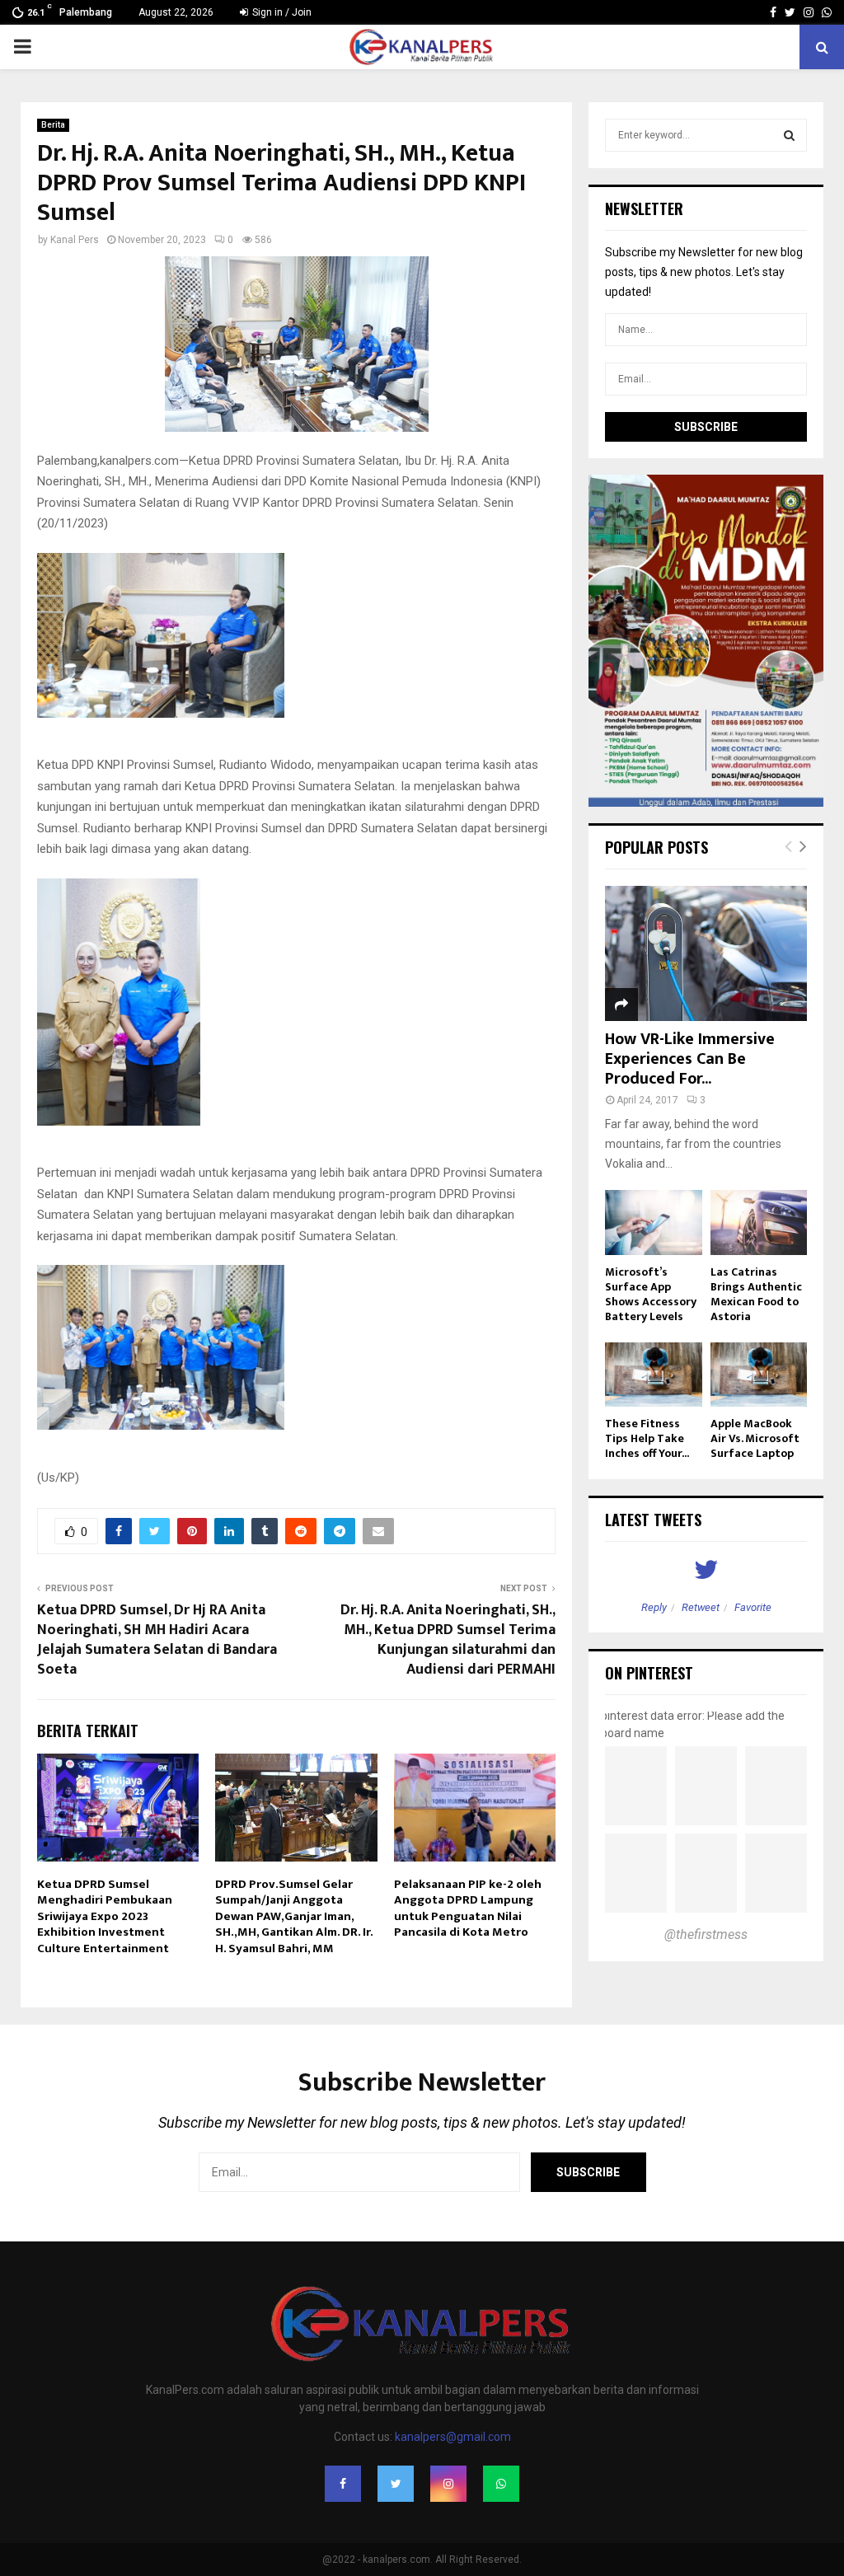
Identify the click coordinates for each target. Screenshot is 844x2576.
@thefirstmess (706, 1934)
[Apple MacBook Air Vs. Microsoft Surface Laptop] (759, 1375)
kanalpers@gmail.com (453, 2437)
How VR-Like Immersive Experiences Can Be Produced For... (690, 1059)
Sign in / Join (281, 12)
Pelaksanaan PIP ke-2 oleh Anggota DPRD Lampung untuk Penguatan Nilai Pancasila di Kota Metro (468, 1909)
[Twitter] (396, 2484)
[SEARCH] (789, 135)
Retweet (701, 1607)
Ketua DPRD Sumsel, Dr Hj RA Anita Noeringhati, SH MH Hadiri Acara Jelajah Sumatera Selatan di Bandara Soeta (157, 1640)
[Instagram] (448, 2484)
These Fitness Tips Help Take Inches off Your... (647, 1438)
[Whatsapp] (501, 2484)
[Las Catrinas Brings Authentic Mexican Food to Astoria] (759, 1222)
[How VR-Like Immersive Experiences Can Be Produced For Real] (706, 953)
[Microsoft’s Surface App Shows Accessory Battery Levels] (654, 1222)
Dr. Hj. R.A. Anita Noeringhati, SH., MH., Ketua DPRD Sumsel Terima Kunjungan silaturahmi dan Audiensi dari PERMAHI (448, 1640)
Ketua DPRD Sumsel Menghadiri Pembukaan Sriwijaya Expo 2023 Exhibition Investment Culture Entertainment (105, 1916)
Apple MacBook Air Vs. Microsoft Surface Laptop (755, 1438)
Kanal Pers (75, 240)
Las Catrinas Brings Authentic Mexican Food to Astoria (756, 1294)
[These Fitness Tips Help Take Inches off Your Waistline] (654, 1375)
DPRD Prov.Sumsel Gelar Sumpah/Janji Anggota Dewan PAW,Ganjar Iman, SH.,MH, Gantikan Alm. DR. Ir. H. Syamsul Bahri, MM (294, 1916)
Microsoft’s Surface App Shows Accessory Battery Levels (651, 1294)
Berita (53, 125)
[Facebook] (343, 2484)
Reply (654, 1607)
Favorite (753, 1607)
